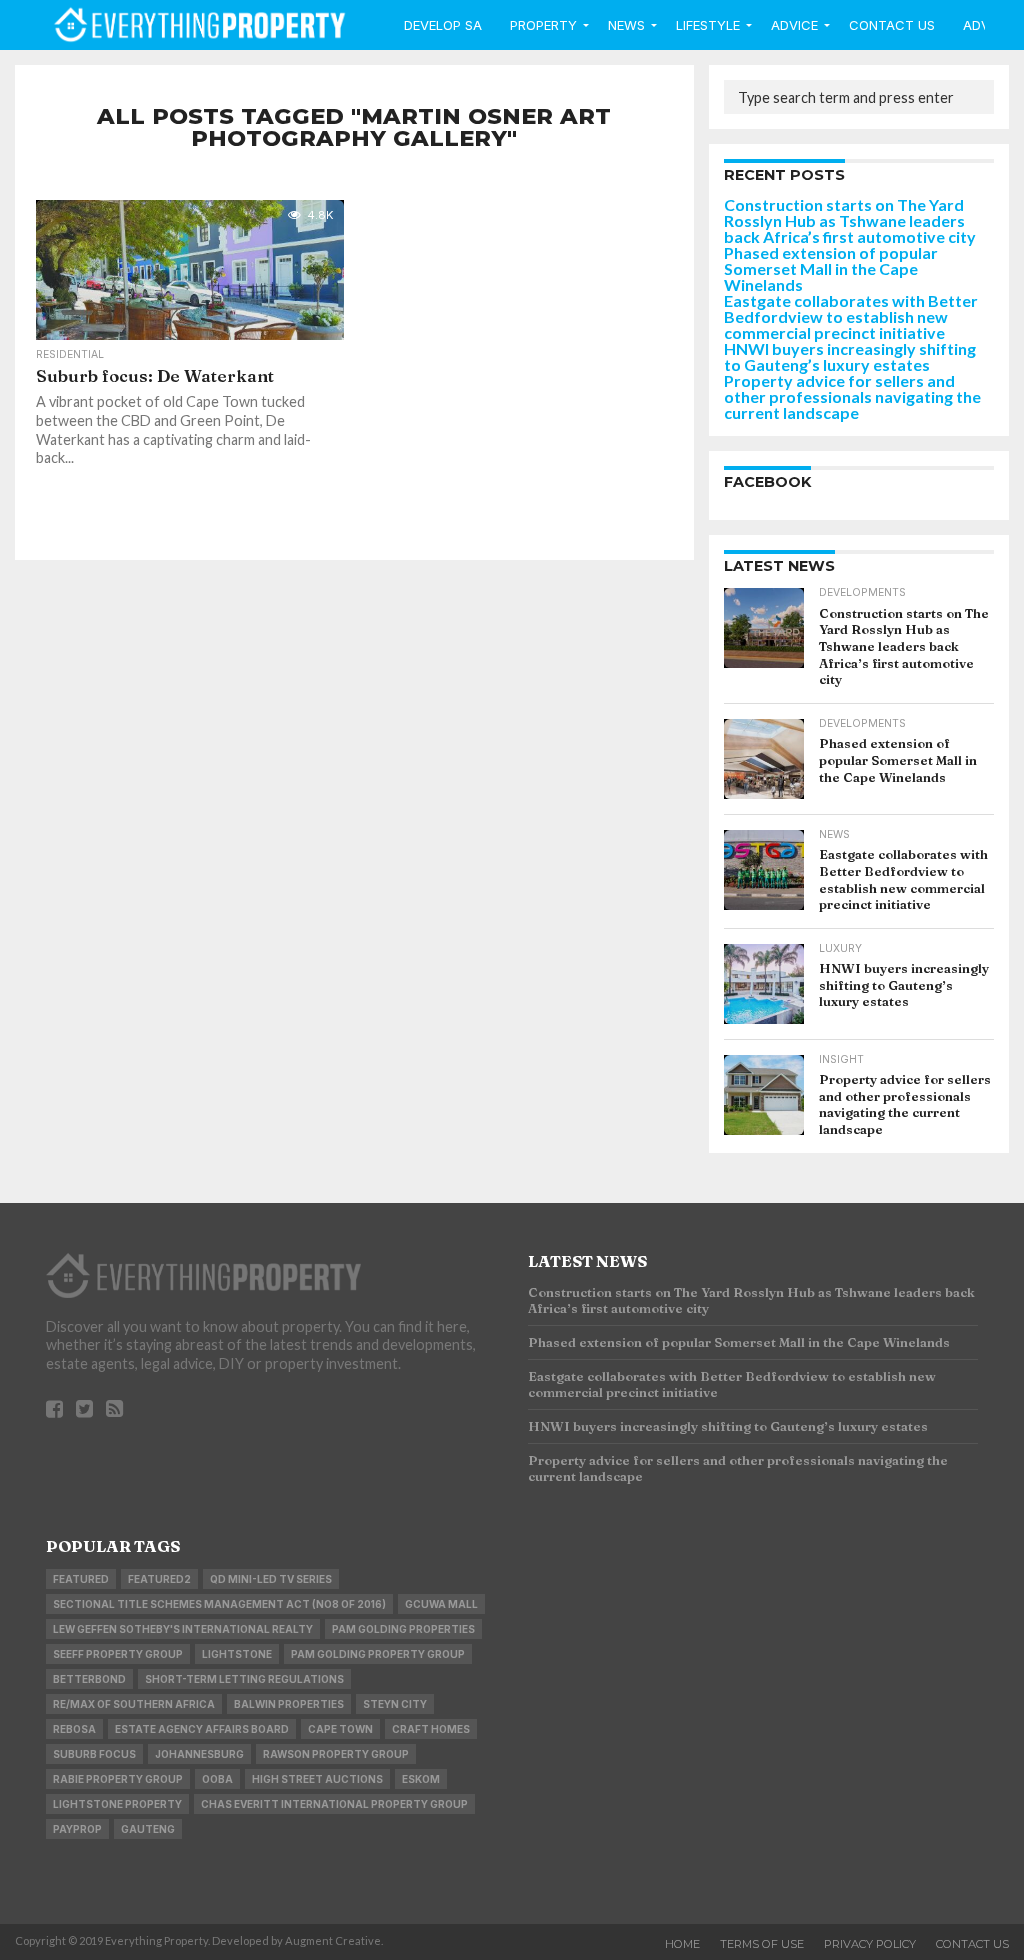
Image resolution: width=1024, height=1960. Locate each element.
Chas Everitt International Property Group (334, 1804)
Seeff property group (118, 1654)
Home (682, 1944)
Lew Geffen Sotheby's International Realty (183, 1629)
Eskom (421, 1779)
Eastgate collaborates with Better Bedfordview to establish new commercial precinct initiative (851, 316)
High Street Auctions (317, 1779)
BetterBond (89, 1679)
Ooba (217, 1779)
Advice (794, 25)
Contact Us (892, 25)
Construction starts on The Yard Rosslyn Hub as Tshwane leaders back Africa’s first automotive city (850, 220)
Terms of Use (762, 1944)
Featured (81, 1579)
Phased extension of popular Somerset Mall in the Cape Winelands (831, 268)
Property (543, 25)
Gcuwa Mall (441, 1604)
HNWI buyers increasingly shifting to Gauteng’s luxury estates (850, 356)
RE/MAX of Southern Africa (134, 1704)
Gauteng (148, 1829)
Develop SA (443, 25)
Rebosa (74, 1729)
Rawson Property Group (336, 1754)
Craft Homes (431, 1729)
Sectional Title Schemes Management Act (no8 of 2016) (219, 1604)
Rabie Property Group (118, 1779)
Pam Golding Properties (403, 1629)
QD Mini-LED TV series (271, 1579)
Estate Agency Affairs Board (202, 1729)
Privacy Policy (870, 1944)
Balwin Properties (289, 1704)
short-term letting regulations (244, 1679)
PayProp (77, 1829)
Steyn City (395, 1704)
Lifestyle (708, 25)
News (626, 25)
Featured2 (159, 1579)
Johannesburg (199, 1754)
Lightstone (237, 1654)
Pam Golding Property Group (378, 1654)
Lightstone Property (117, 1804)
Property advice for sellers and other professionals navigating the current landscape (852, 396)
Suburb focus (94, 1754)
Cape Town (340, 1729)
